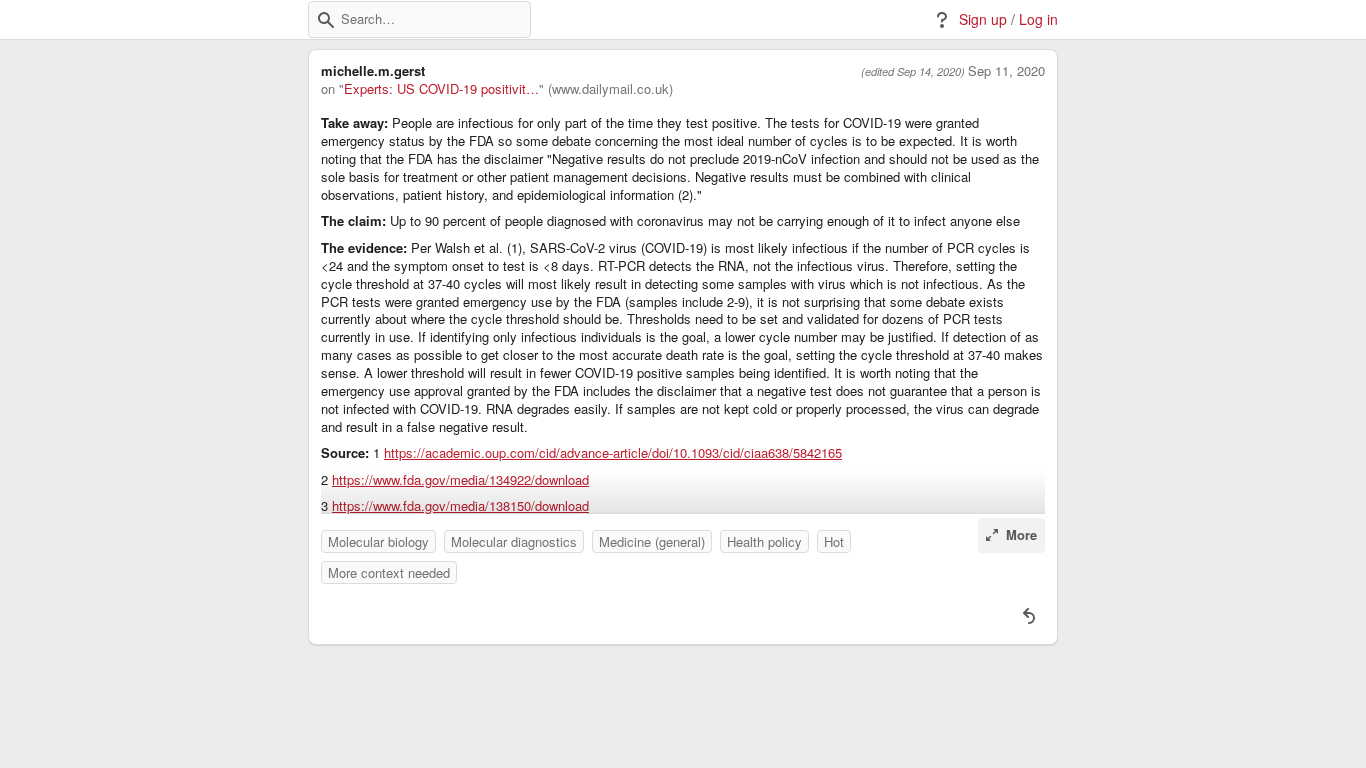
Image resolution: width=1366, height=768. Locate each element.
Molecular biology (378, 541)
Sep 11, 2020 (1006, 71)
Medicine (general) (652, 541)
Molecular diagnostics (514, 541)
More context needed (389, 572)
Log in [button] (1038, 19)
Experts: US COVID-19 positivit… (441, 89)
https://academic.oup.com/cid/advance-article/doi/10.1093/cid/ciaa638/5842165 (613, 453)
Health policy (764, 541)
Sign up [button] (983, 19)
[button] (326, 20)
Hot (834, 541)
